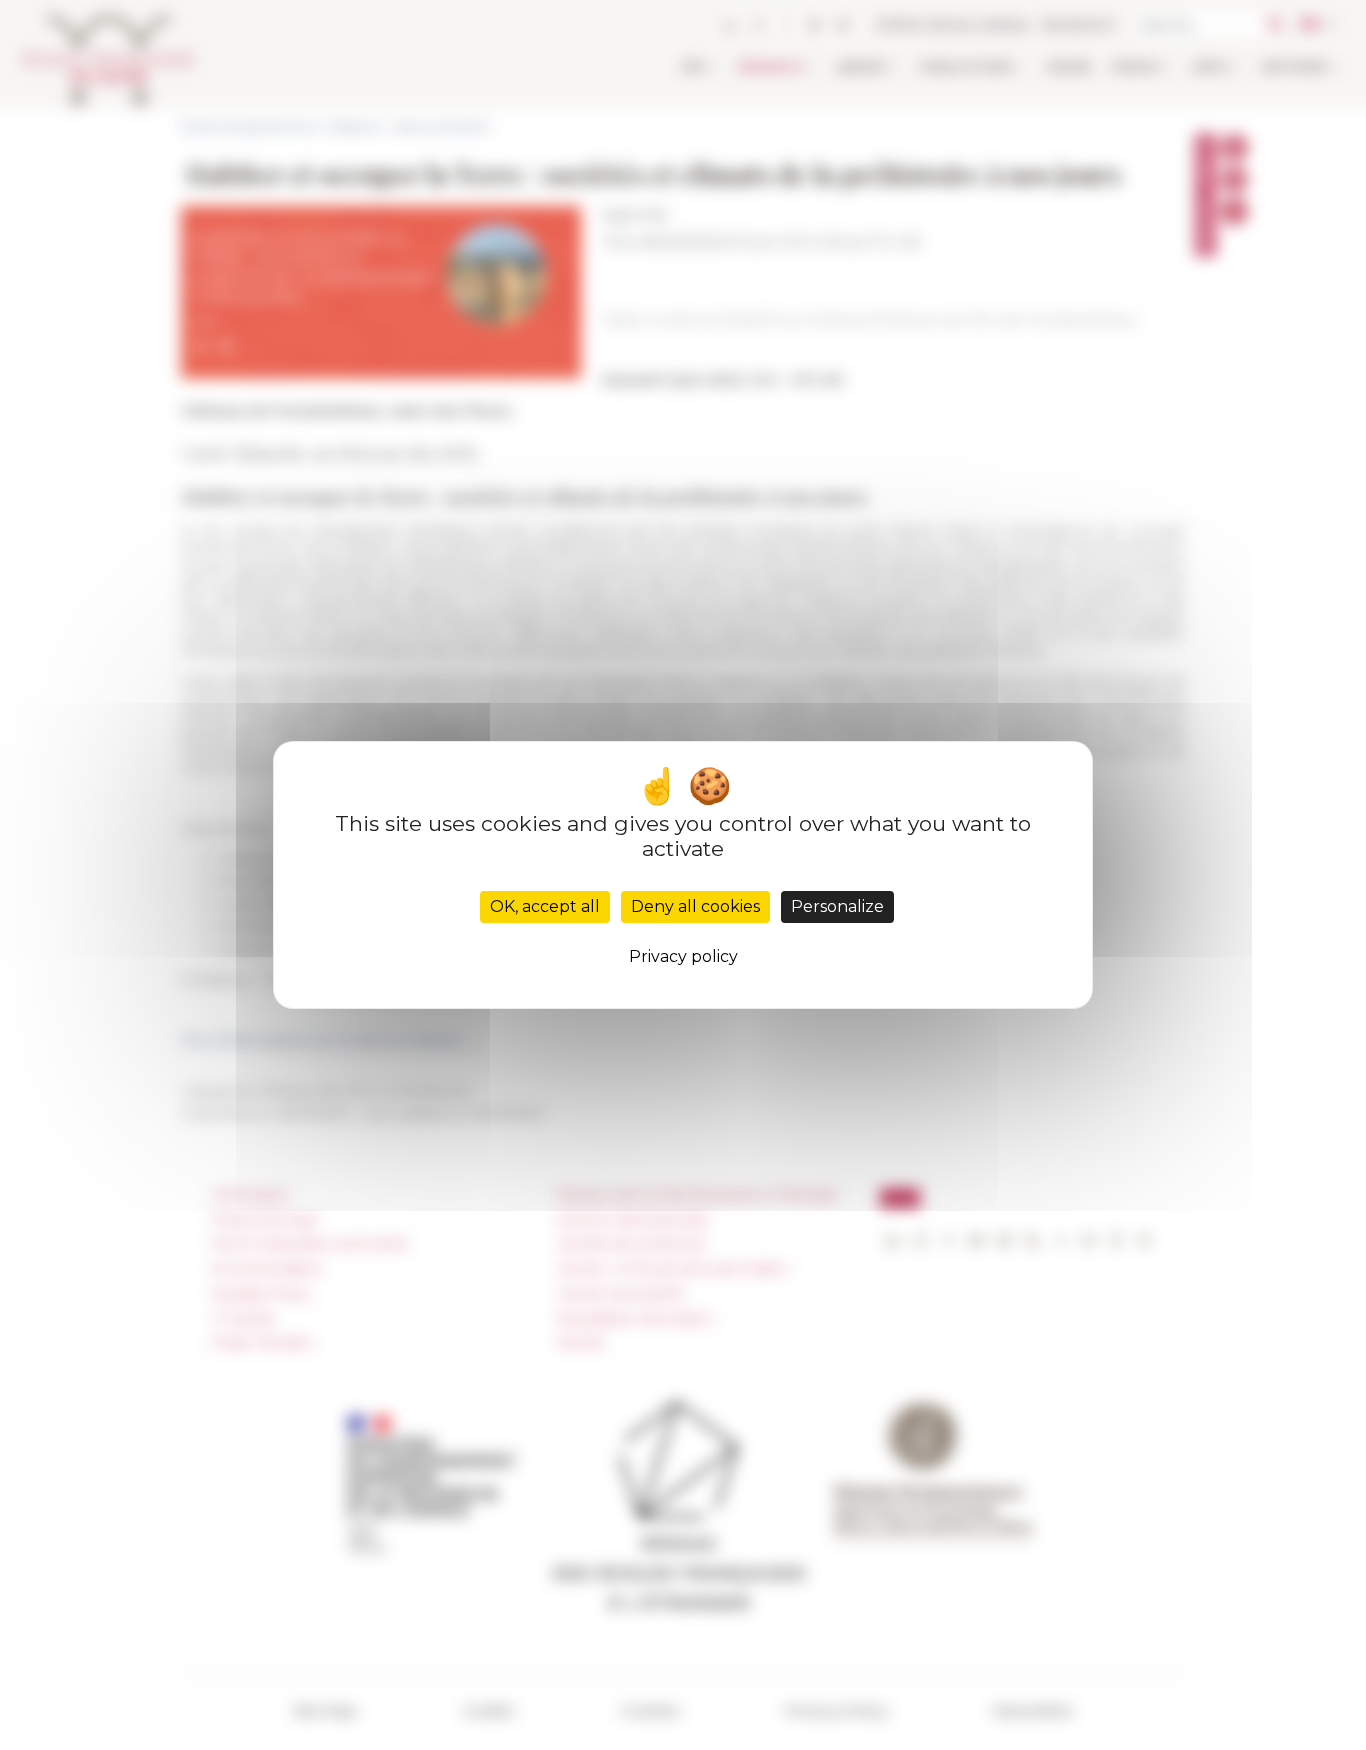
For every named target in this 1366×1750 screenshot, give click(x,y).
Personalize (837, 906)
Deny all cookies (695, 906)
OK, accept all (545, 906)
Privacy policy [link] (683, 956)
